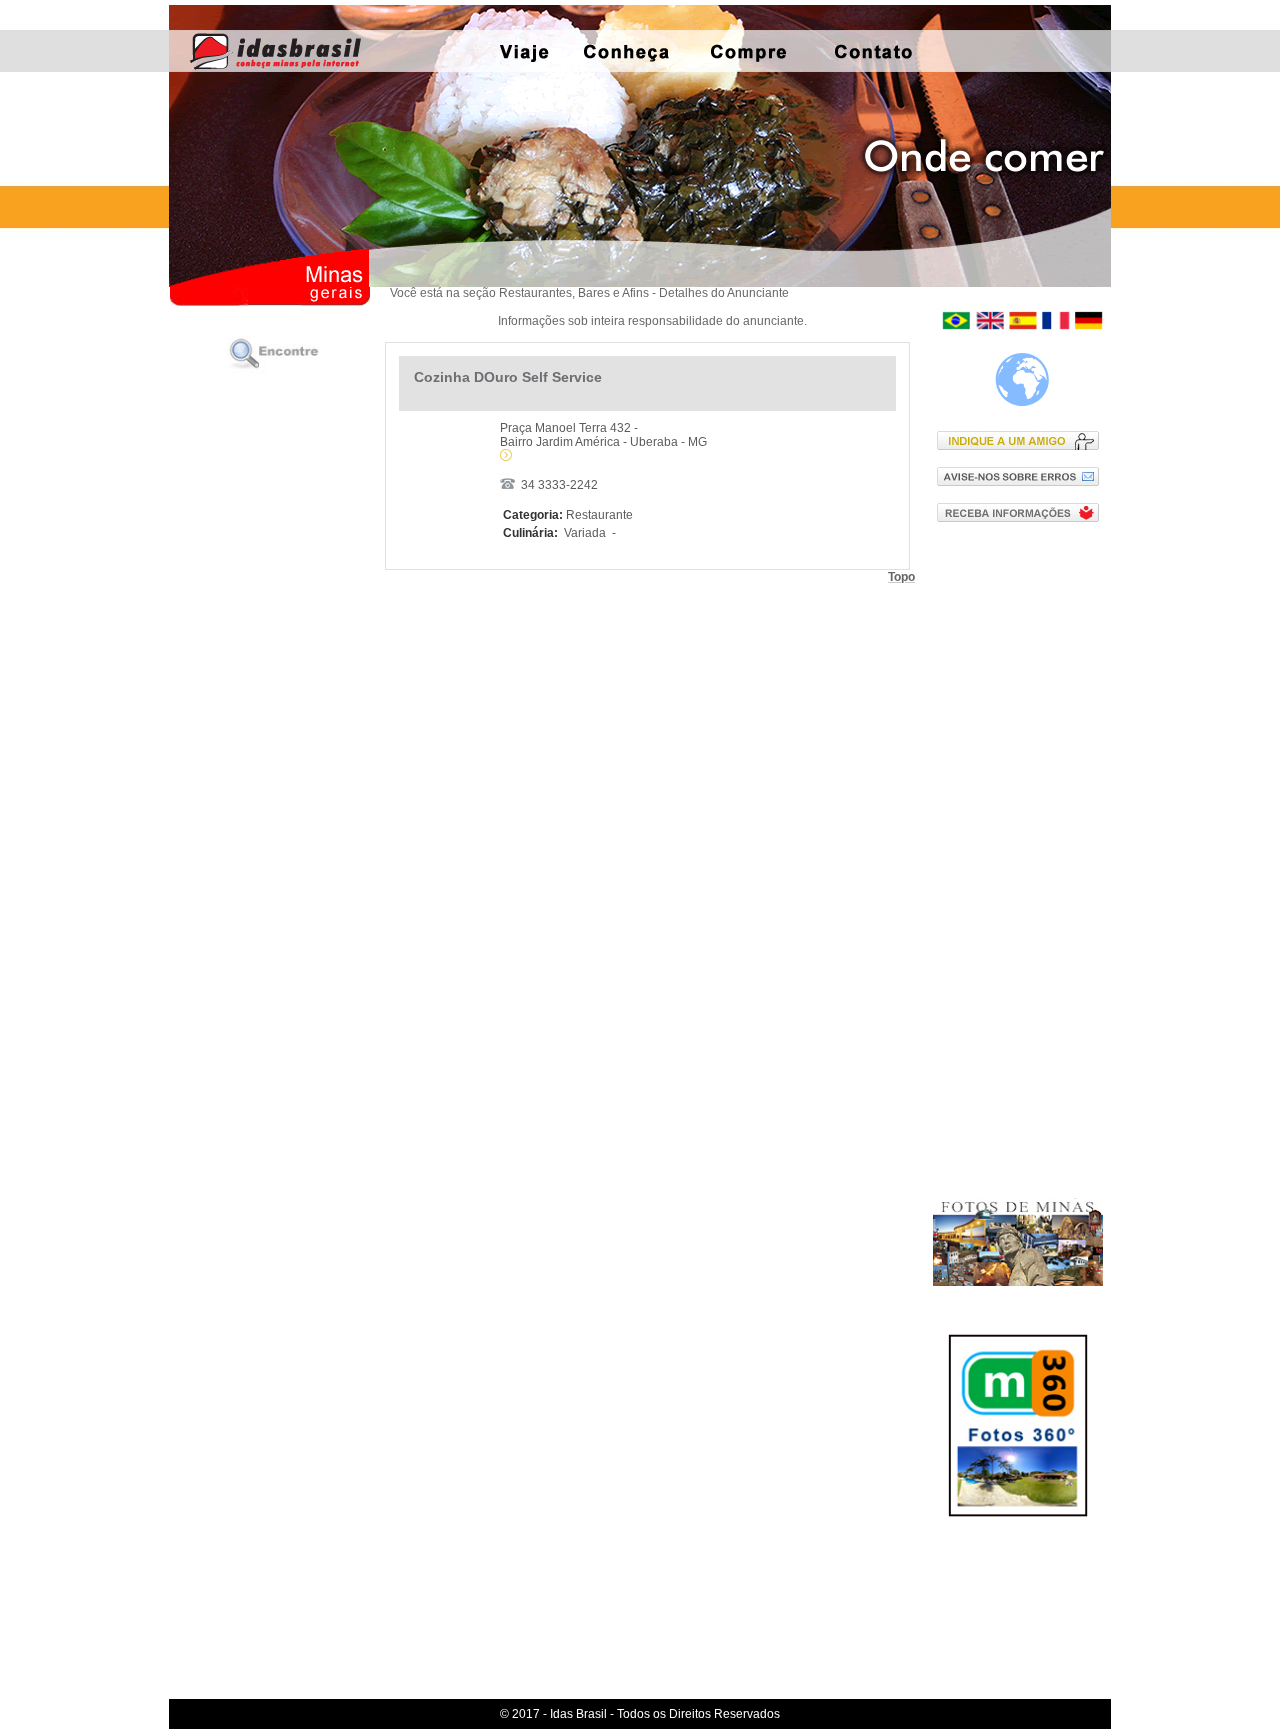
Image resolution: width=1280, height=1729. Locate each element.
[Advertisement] (1022, 859)
